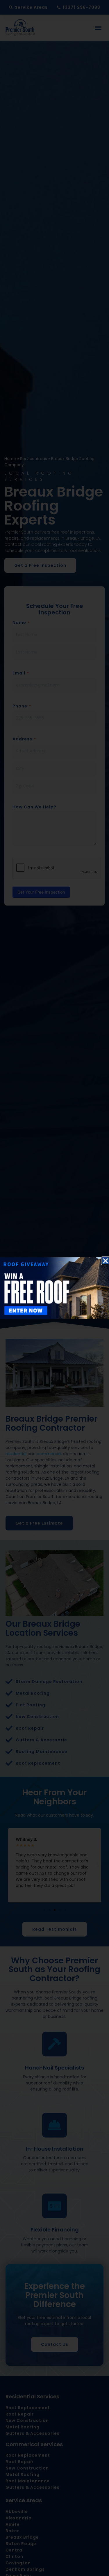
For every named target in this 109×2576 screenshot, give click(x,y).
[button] (106, 1261)
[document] (54, 1288)
